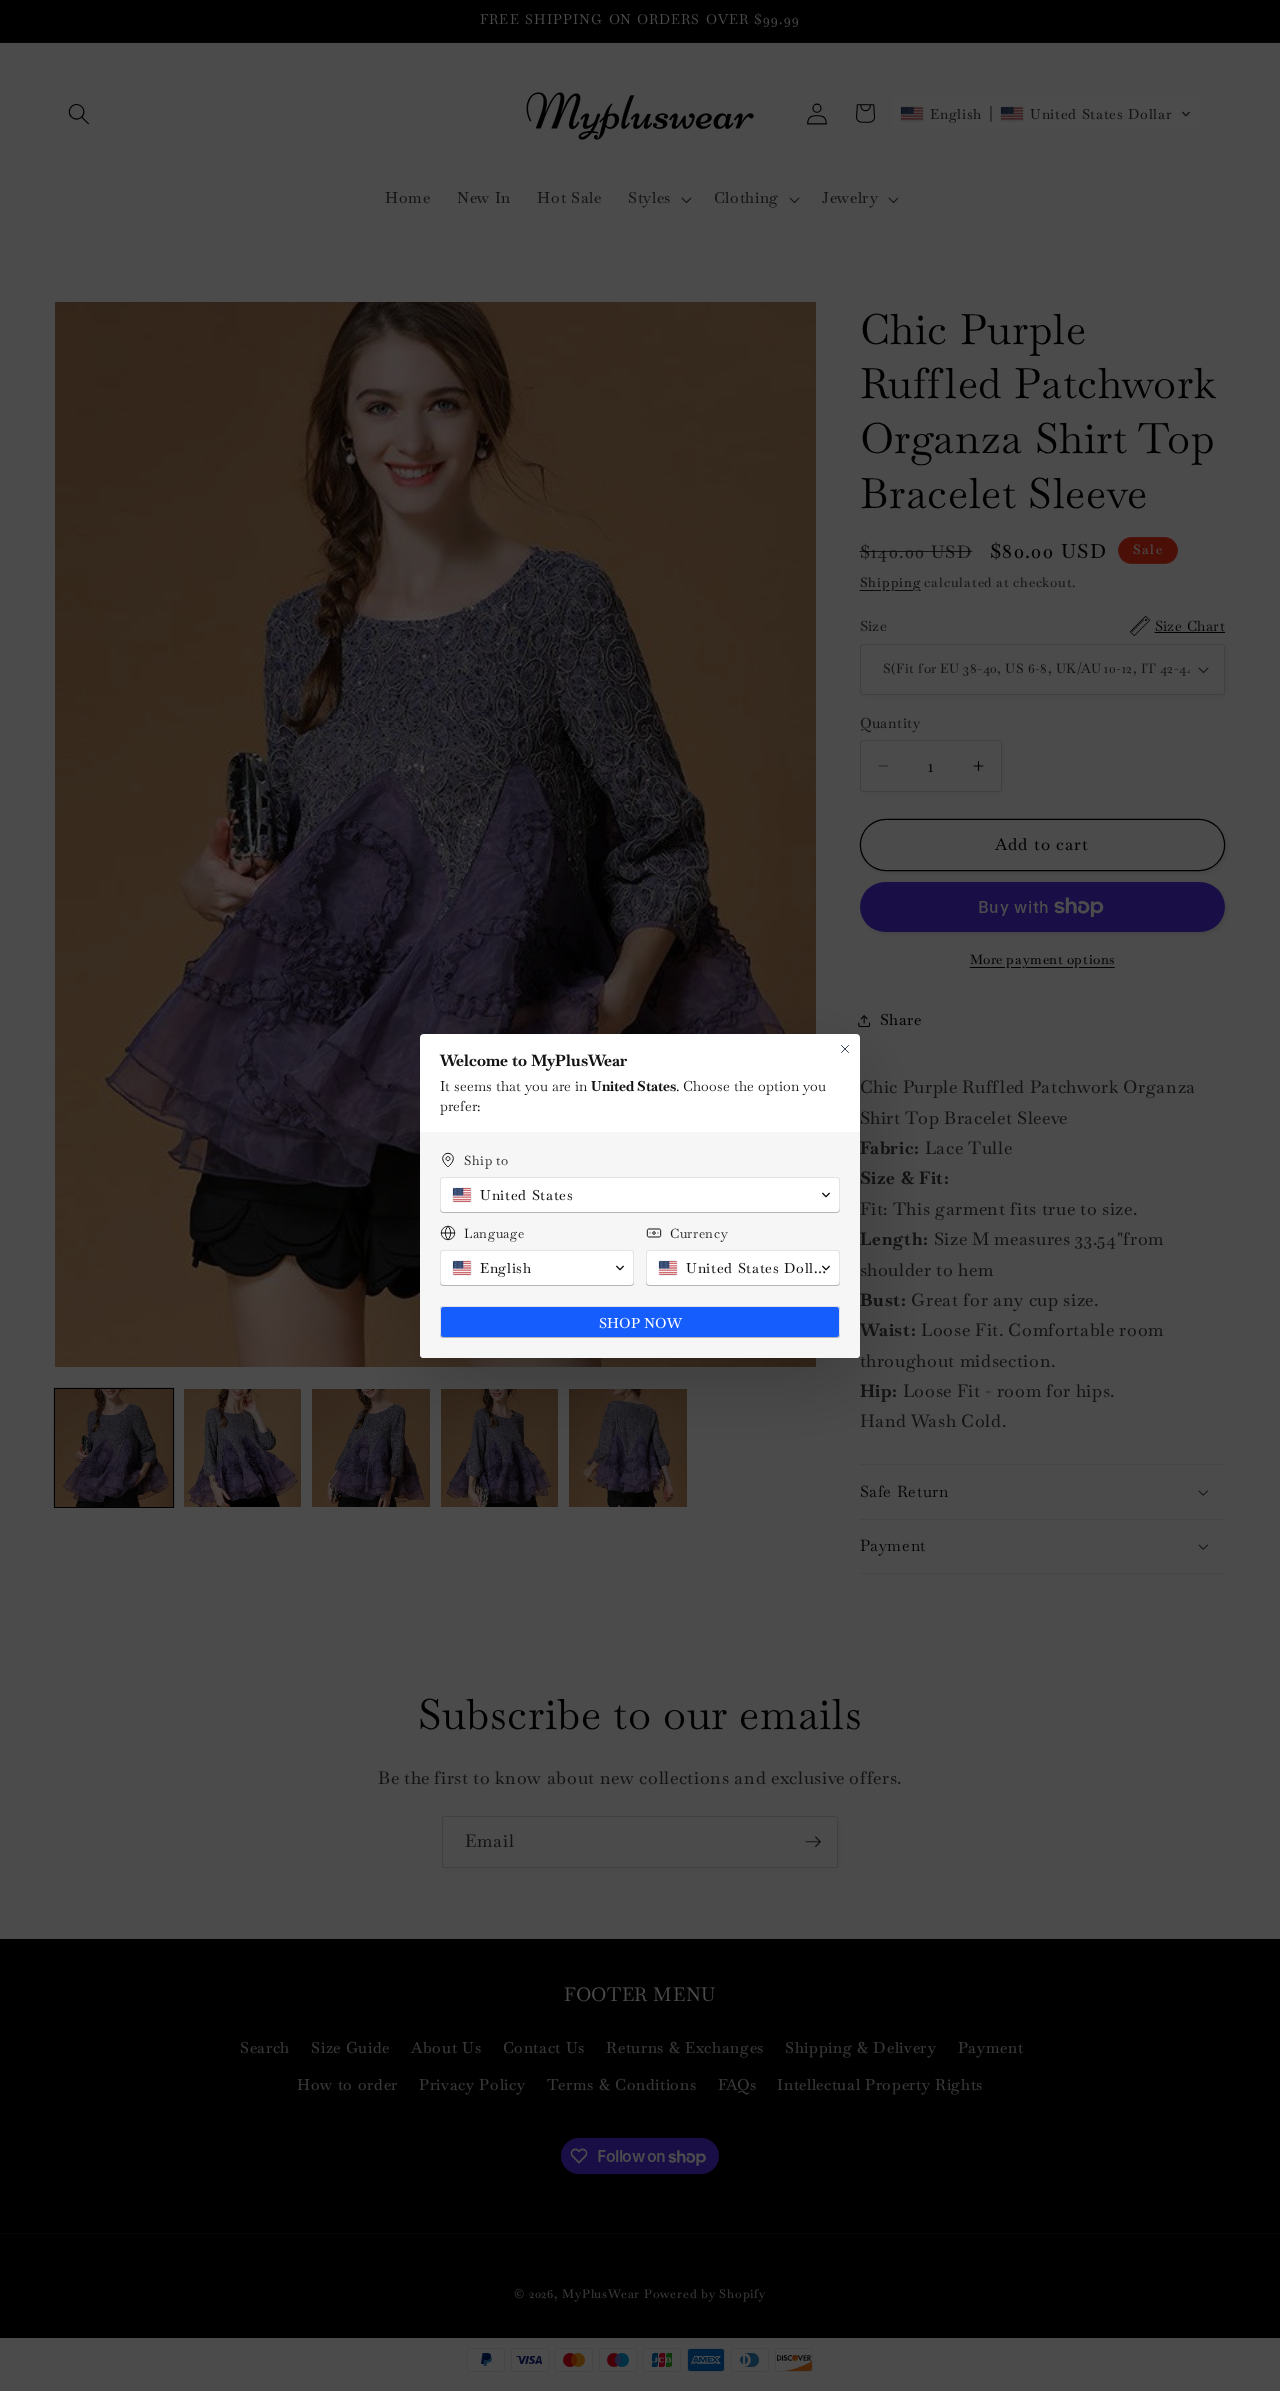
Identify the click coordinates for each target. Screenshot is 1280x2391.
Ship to (486, 1160)
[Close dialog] (845, 1049)
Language (494, 1233)
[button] (640, 1195)
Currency (699, 1233)
